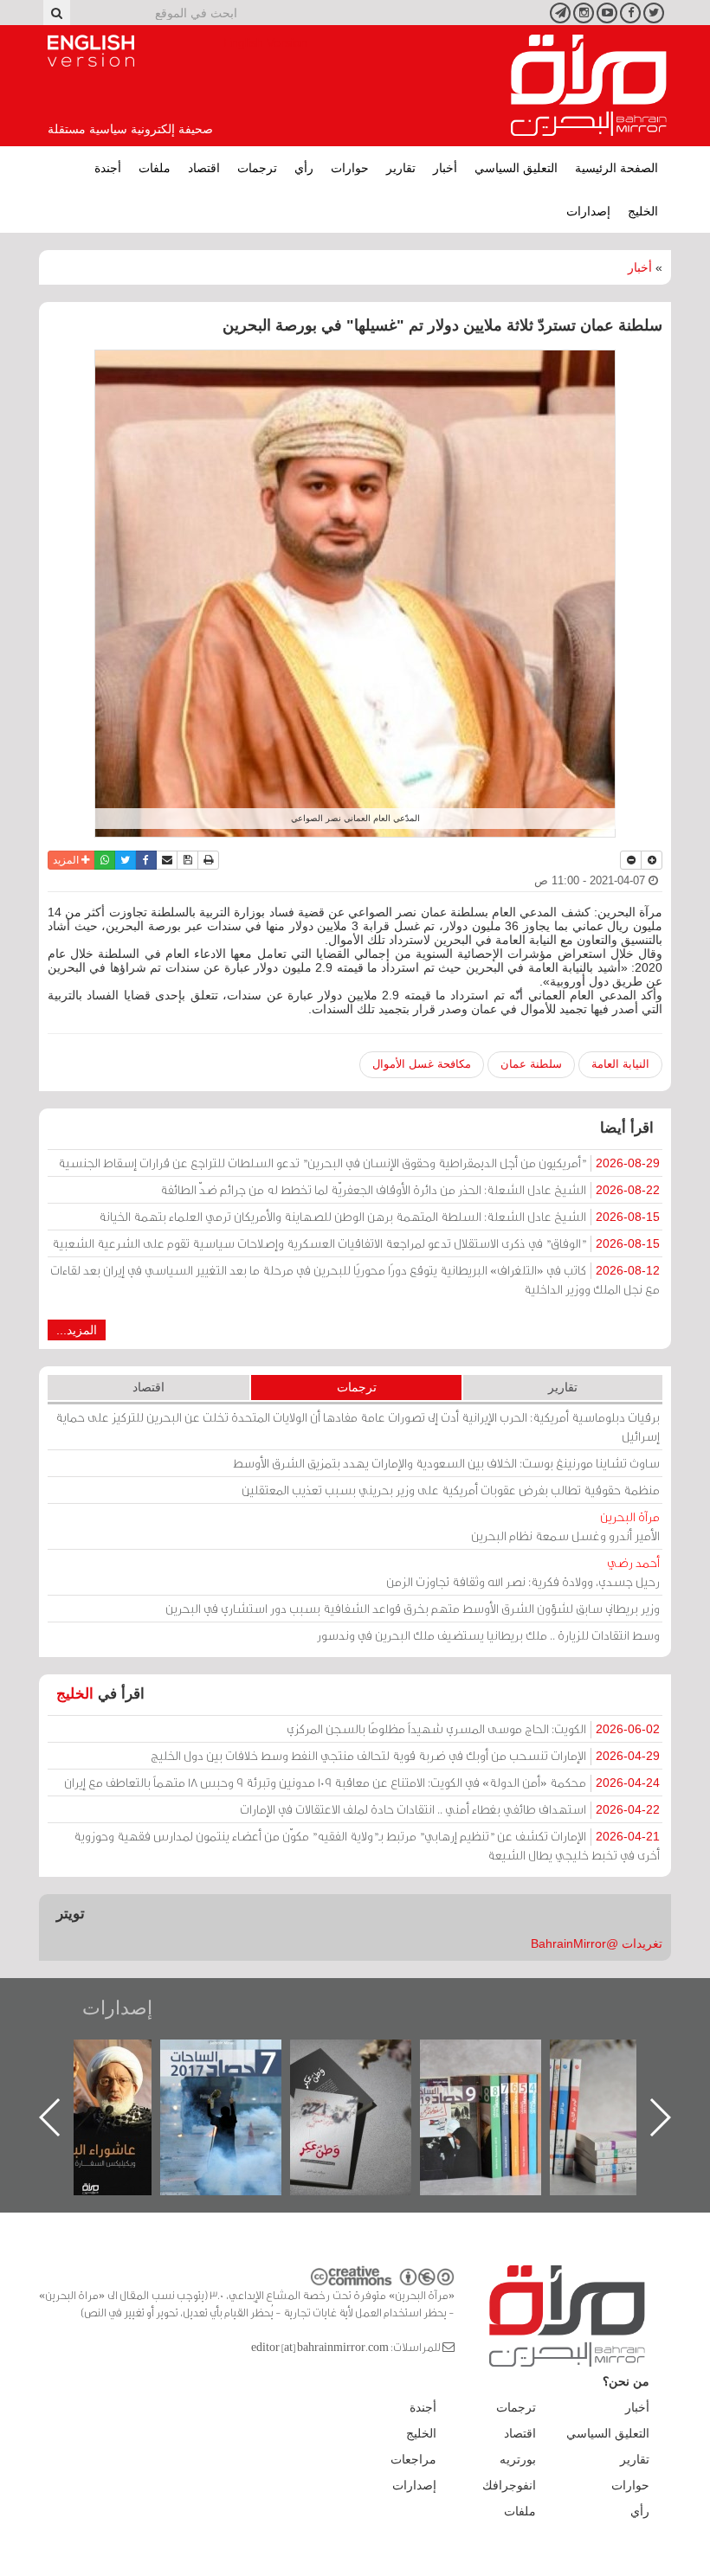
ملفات (155, 168)
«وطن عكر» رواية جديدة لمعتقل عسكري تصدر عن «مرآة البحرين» (498, 2089)
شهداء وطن (109, 2058)
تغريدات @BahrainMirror (597, 1943)
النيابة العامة (620, 1064)
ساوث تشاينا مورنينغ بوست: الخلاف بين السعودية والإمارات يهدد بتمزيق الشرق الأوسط (446, 1463)
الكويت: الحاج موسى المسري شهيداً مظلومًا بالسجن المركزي (473, 1728)
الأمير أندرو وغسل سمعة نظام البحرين (565, 1526)
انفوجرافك (509, 2485)
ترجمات (257, 168)
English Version (91, 51)
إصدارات (588, 211)
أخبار (445, 168)
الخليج (643, 211)
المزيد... (77, 1330)
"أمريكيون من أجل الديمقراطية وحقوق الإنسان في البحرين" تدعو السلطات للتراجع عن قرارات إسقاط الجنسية (359, 1163)
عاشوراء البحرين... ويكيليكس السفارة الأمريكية (239, 2079)
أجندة (108, 168)
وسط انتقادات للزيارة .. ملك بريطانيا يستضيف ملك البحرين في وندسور (488, 1635)
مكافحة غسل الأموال (422, 1064)
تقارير (401, 168)
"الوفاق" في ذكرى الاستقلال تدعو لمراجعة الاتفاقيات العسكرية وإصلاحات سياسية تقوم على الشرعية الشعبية (356, 1243)
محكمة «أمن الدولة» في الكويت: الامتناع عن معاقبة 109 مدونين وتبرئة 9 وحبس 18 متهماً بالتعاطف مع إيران (362, 1782)
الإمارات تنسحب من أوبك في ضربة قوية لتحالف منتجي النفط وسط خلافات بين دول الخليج (405, 1755)
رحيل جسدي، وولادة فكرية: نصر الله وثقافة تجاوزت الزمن (523, 1572)
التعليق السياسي (516, 168)
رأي (304, 168)
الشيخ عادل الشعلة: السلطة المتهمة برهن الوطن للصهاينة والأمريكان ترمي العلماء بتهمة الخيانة (379, 1216)
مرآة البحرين (589, 86)
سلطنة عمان (531, 1064)
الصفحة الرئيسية (616, 168)
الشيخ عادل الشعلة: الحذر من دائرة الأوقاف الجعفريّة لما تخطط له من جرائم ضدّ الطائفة (410, 1189)
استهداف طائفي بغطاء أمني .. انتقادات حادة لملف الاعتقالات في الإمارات (450, 1809)
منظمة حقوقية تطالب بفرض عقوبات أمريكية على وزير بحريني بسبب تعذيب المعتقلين (451, 1490)
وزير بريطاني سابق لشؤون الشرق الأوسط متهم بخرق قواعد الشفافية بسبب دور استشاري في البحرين (413, 1608)
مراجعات (413, 2459)
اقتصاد (204, 168)
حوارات (350, 168)
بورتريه (518, 2459)
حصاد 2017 (368, 2058)
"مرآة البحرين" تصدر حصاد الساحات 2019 (628, 2079)
